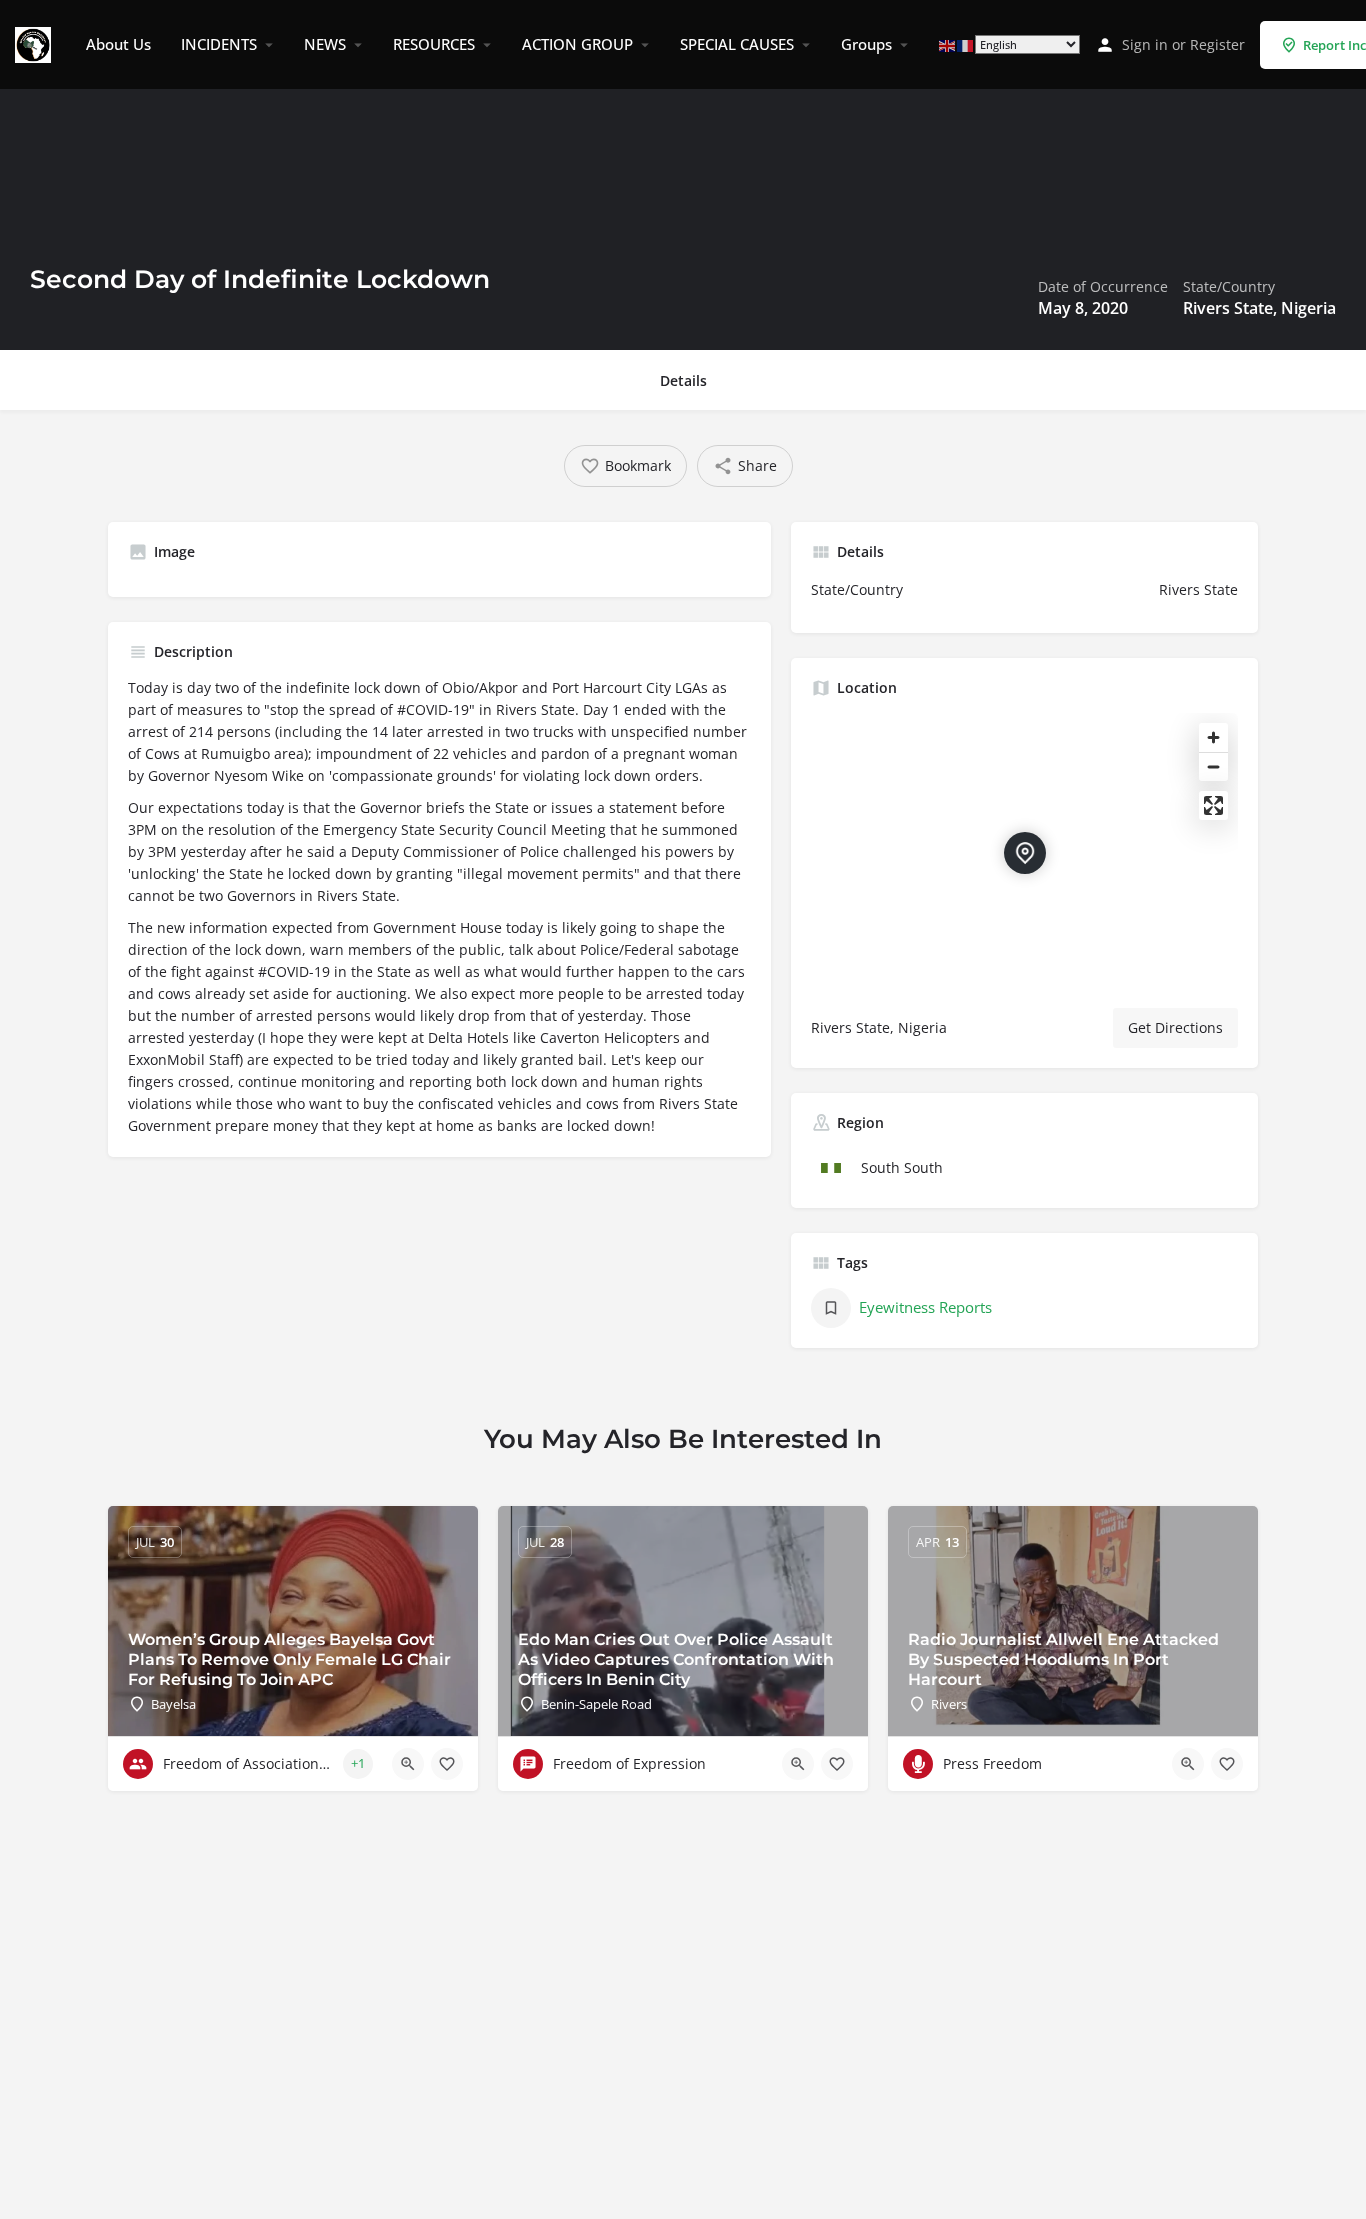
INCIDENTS (219, 44)
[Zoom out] (1213, 766)
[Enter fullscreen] (1213, 805)
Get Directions (1175, 1027)
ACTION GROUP (577, 44)
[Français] (966, 44)
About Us (118, 44)
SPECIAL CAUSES (737, 44)
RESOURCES (434, 44)
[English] (948, 44)
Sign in (1145, 44)
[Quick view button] (408, 1764)
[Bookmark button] (447, 1764)
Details (683, 380)
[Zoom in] (1213, 737)
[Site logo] (35, 43)
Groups (866, 44)
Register (1217, 44)
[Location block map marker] (1025, 853)
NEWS (325, 44)
